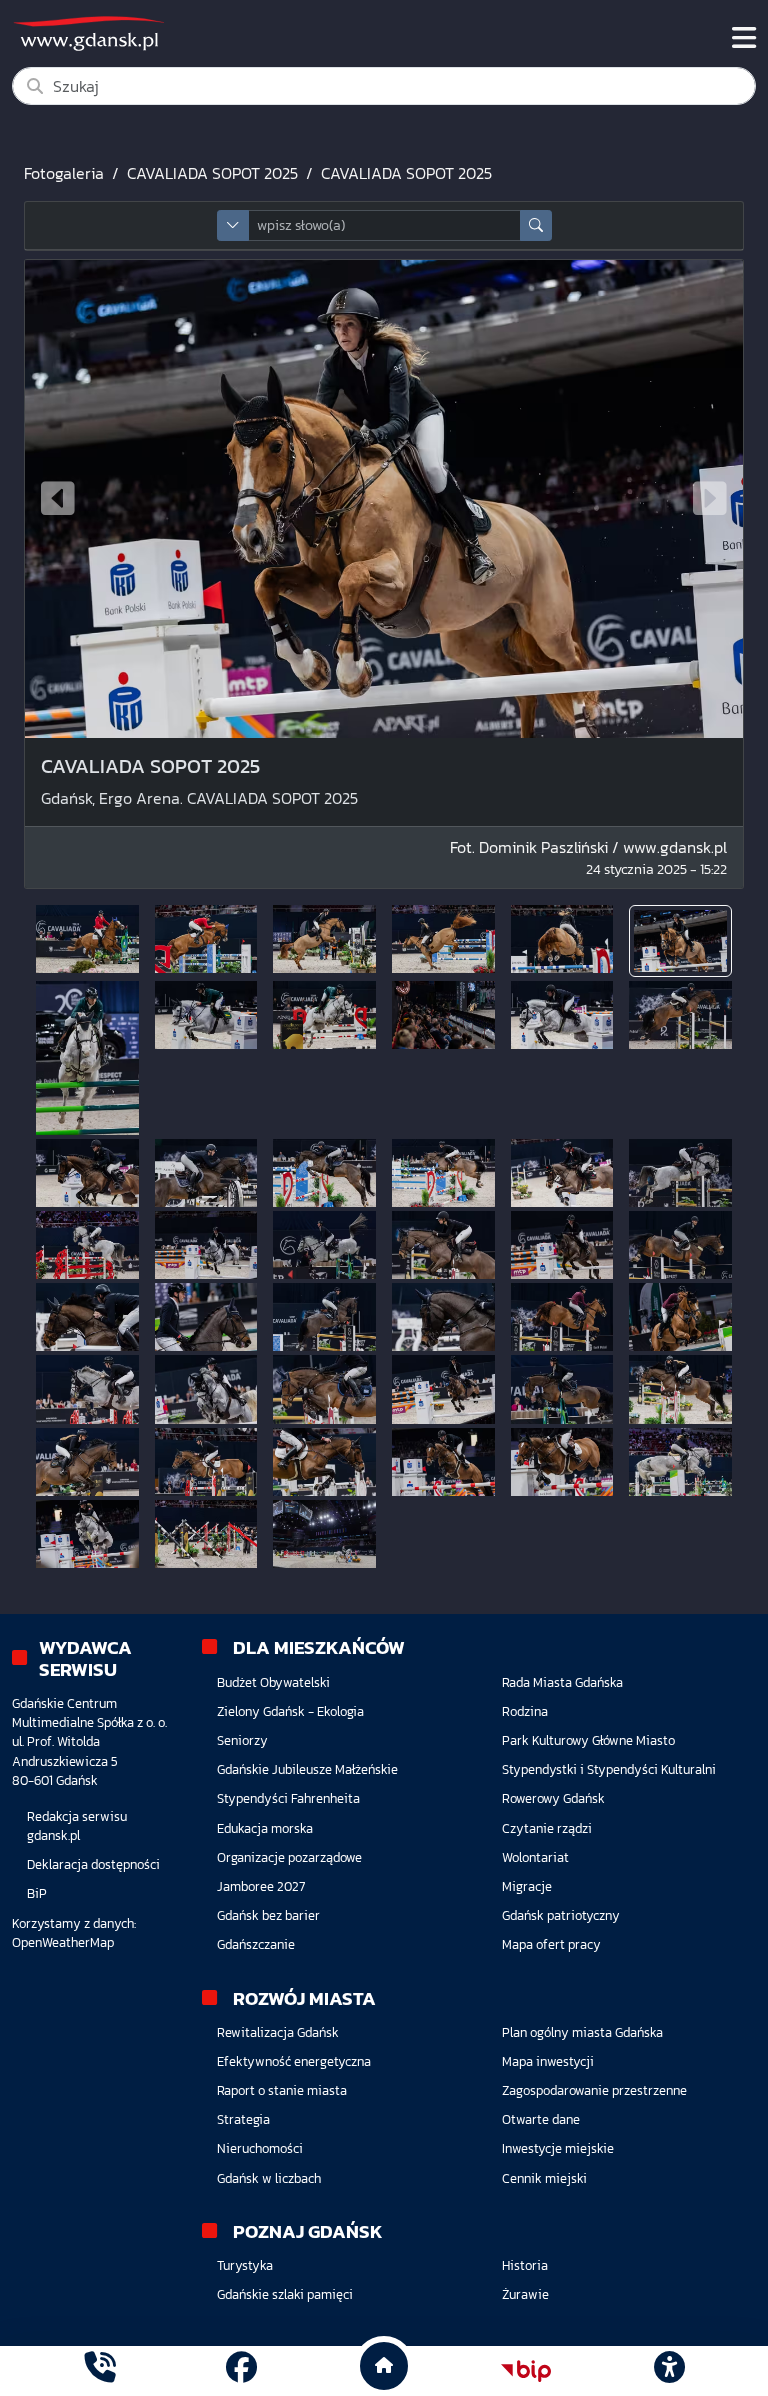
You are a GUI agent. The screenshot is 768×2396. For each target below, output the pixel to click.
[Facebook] (241, 2370)
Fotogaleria (64, 173)
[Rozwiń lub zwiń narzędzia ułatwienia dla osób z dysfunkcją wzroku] (669, 2371)
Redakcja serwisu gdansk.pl (77, 1826)
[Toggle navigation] (744, 38)
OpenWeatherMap (63, 1942)
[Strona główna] (99, 2370)
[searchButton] (536, 225)
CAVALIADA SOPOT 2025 (212, 173)
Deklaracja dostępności (93, 1864)
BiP (37, 1893)
